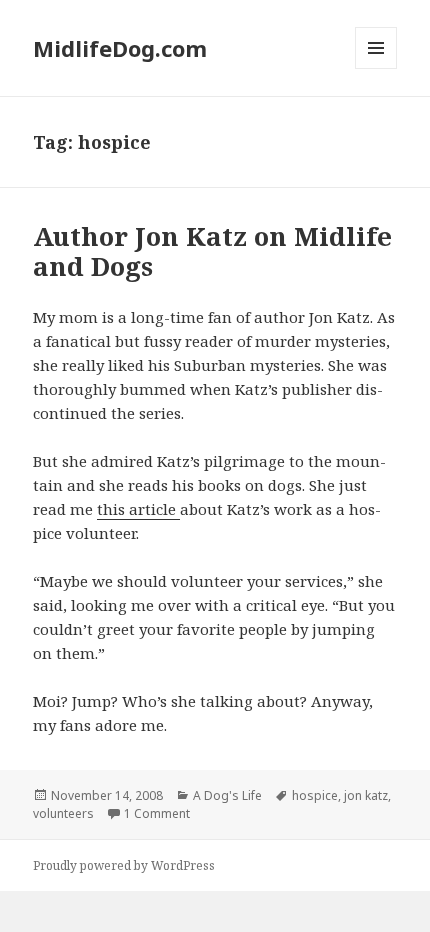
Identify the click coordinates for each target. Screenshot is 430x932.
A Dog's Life (227, 795)
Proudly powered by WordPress (124, 865)
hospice (315, 795)
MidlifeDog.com (120, 48)
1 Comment (157, 813)
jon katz (366, 795)
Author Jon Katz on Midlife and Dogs (212, 251)
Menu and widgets (376, 68)
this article (138, 509)
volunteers (63, 813)
